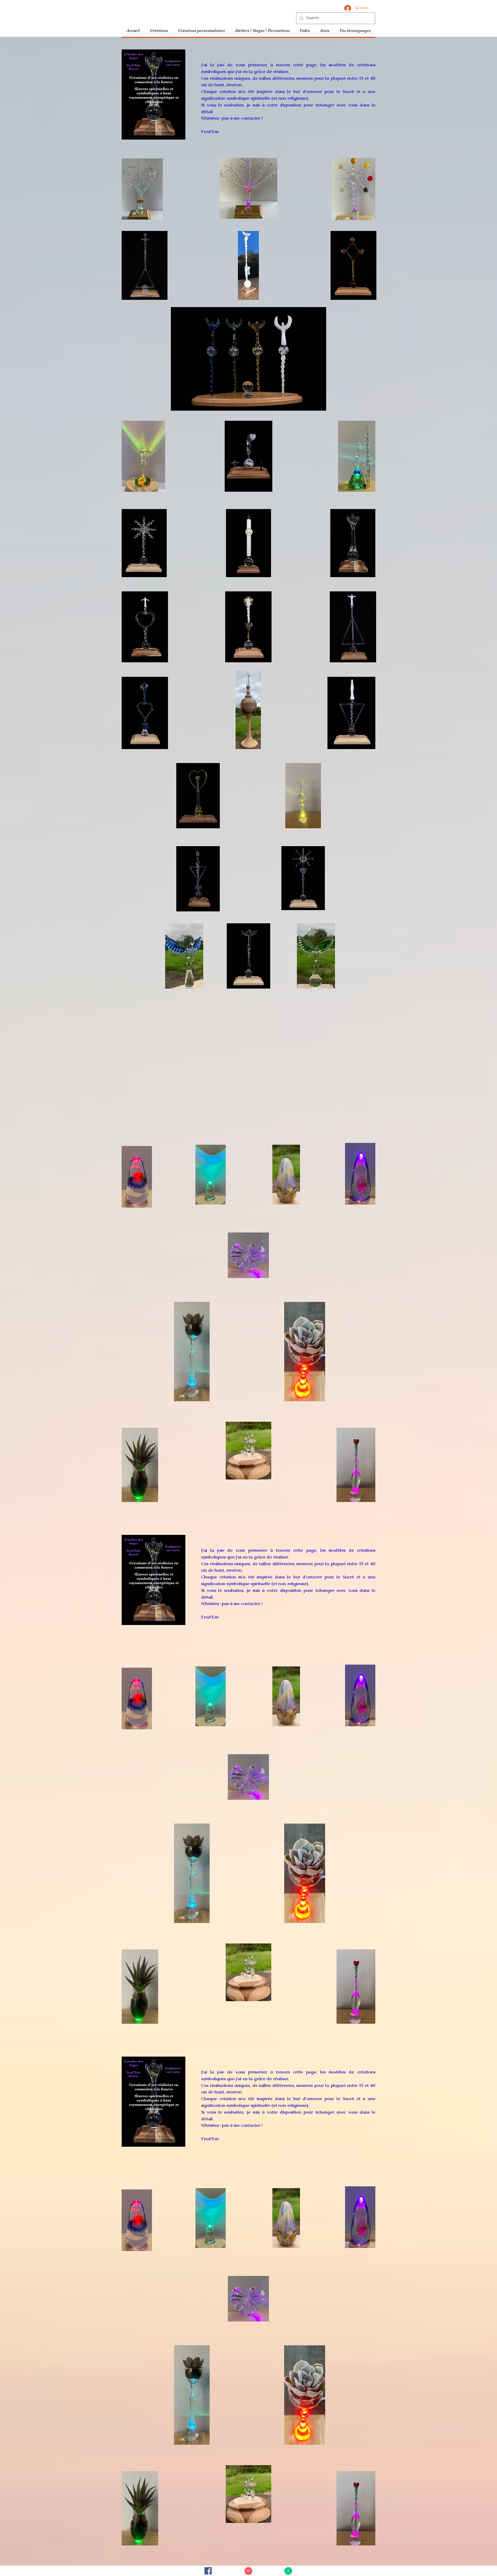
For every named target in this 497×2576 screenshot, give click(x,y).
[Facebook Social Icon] (208, 2571)
